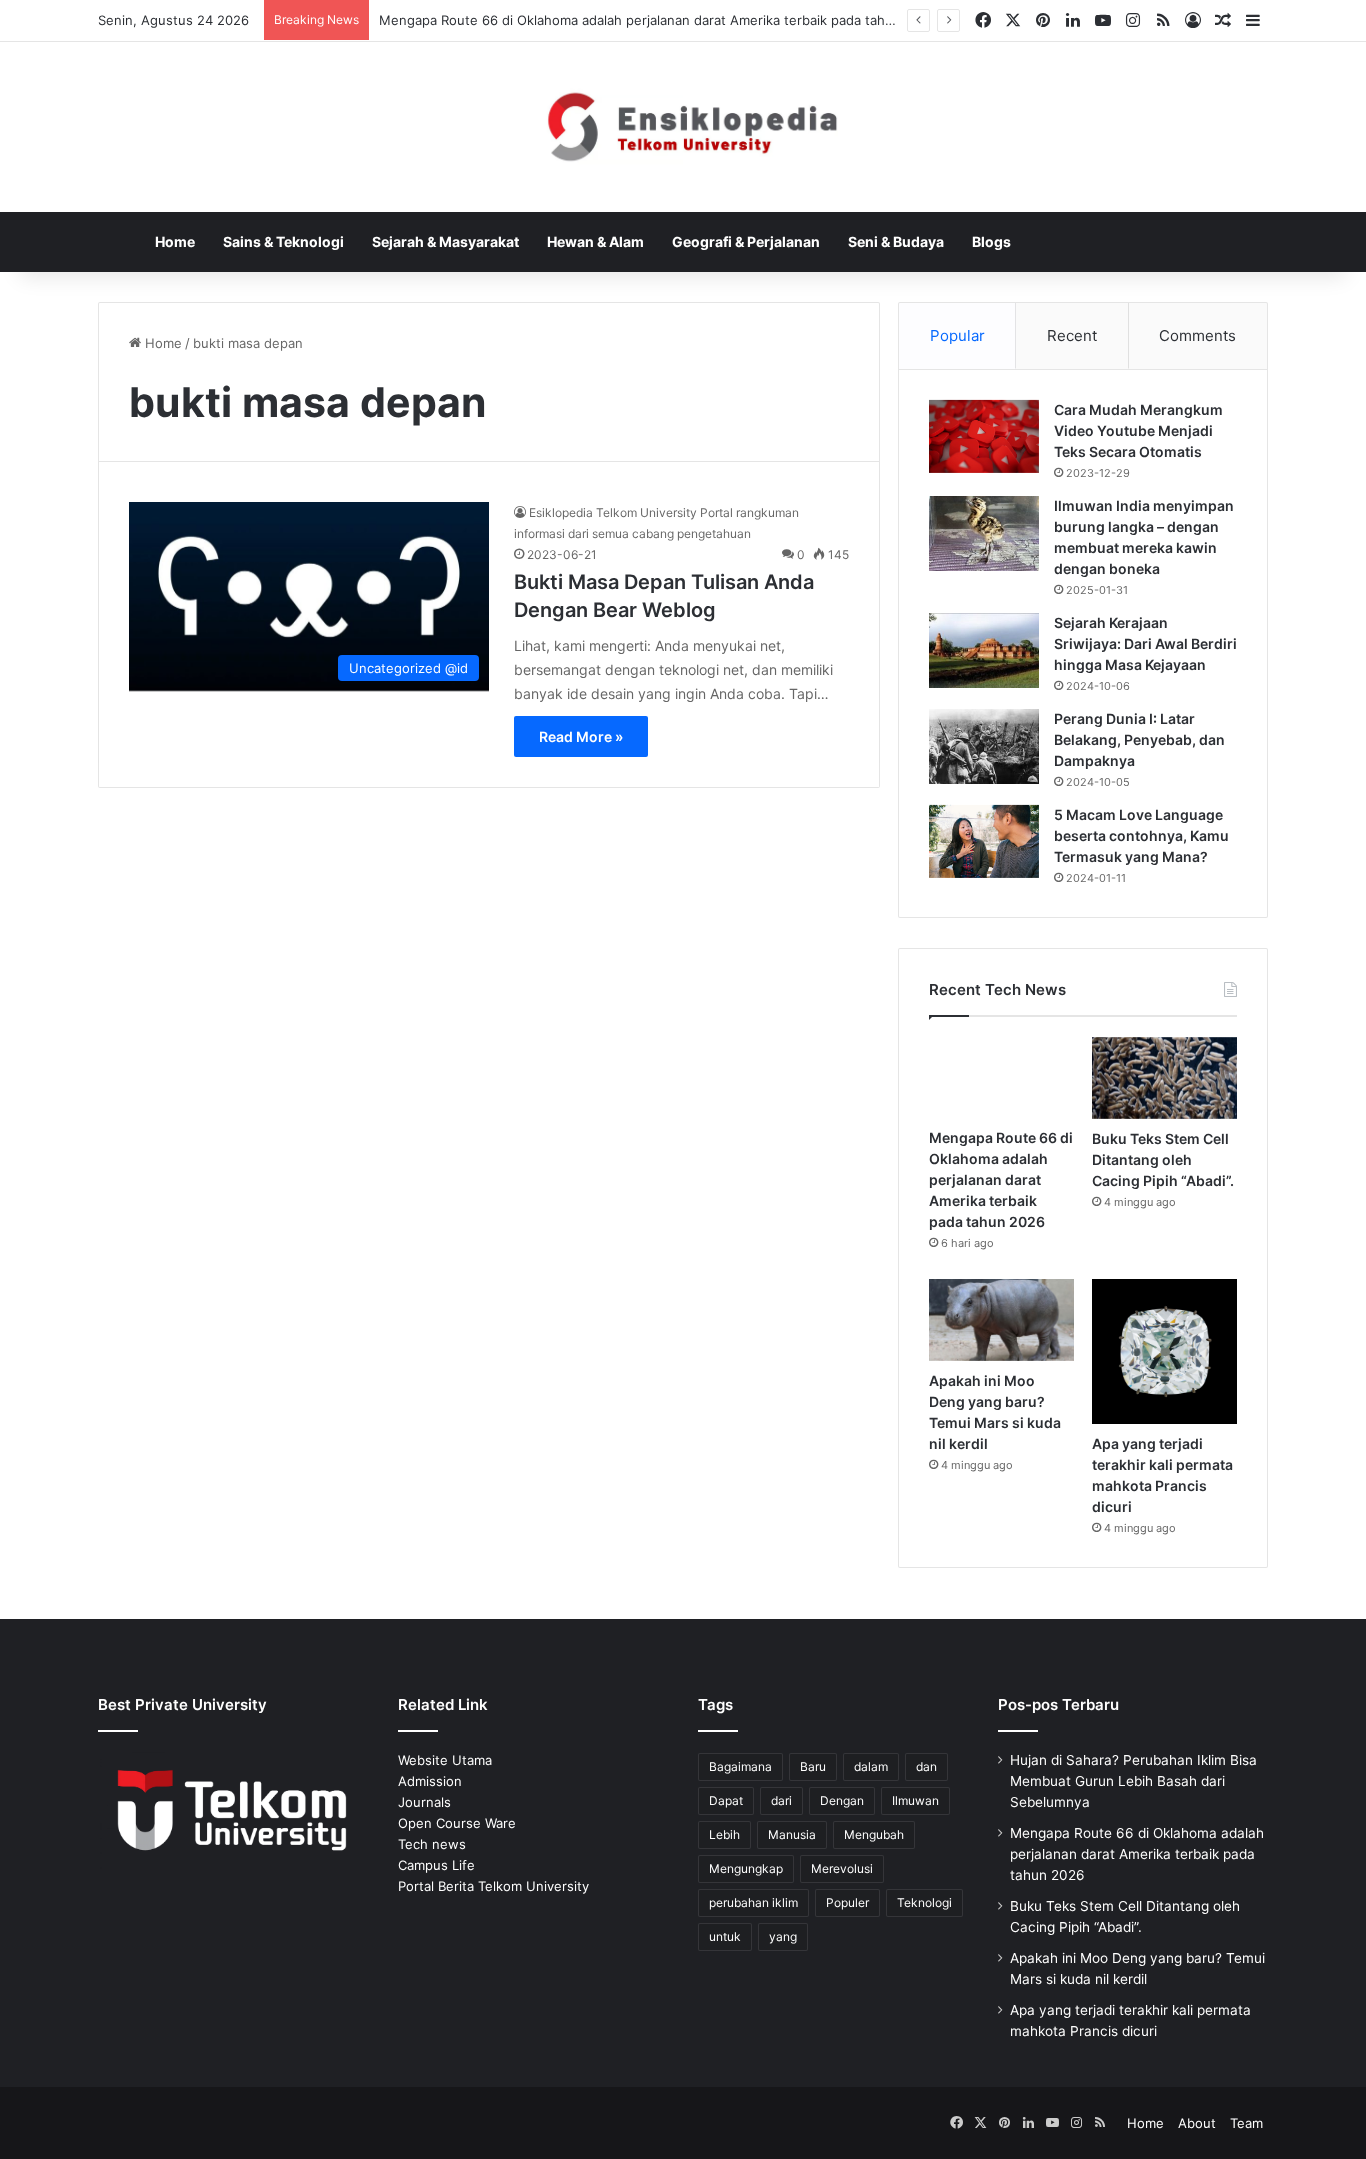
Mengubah (874, 1834)
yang (783, 1936)
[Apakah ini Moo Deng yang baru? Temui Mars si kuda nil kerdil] (1001, 1319)
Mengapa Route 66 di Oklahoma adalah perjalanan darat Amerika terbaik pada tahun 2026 (658, 20)
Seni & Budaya (896, 241)
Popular (957, 335)
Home (175, 241)
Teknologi (924, 1902)
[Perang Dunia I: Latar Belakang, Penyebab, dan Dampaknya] (984, 746)
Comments (1197, 335)
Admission (430, 1781)
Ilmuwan (915, 1800)
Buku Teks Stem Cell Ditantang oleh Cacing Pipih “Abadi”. (1163, 1159)
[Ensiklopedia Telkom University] (683, 127)
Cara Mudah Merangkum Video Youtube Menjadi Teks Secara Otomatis (1138, 430)
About (1197, 2123)
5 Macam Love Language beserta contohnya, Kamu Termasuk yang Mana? (1141, 835)
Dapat (726, 1800)
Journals (424, 1802)
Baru (813, 1766)
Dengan (842, 1800)
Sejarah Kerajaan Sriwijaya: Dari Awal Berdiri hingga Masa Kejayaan (1145, 643)
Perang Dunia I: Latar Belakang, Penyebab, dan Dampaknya (1139, 739)
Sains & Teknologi (283, 241)
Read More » (581, 736)
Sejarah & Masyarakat (445, 241)
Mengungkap (746, 1868)
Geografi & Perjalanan (746, 241)
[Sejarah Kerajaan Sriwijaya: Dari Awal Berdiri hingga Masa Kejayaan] (984, 650)
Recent (1072, 335)
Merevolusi (842, 1868)
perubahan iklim (753, 1902)
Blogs (991, 241)
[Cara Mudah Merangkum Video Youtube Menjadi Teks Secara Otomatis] (984, 436)
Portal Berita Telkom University (493, 1886)
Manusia (792, 1834)
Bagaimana (740, 1766)
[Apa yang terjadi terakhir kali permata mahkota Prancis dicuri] (1164, 1351)
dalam (871, 1766)
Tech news (432, 1844)
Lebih (724, 1834)
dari (781, 1800)
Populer (847, 1902)
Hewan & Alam (595, 241)
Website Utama (445, 1760)
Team (1246, 2123)
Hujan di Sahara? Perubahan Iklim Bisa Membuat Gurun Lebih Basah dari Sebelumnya (1133, 1781)
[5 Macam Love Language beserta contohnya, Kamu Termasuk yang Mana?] (984, 841)
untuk (725, 1936)
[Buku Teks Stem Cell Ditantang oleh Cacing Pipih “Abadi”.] (1164, 1078)
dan (926, 1766)
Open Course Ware (457, 1823)
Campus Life (436, 1865)
